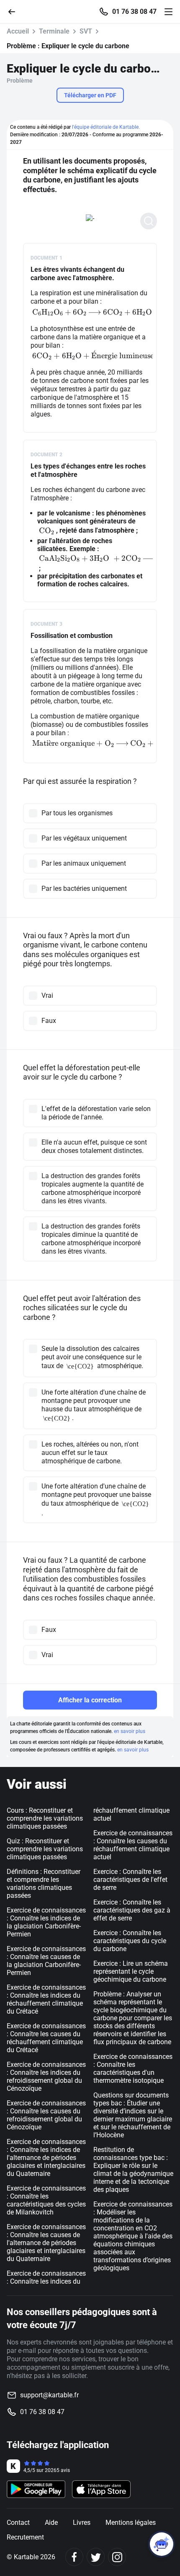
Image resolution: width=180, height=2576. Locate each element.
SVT (86, 31)
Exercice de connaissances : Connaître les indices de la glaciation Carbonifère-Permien (46, 1922)
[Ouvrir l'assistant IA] (162, 2544)
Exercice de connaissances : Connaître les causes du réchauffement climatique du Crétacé (46, 2038)
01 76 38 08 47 (134, 12)
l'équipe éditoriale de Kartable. (106, 127)
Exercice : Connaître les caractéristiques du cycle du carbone (130, 1941)
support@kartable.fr (49, 2395)
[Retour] (15, 11)
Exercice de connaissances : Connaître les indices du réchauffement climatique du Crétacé (46, 1999)
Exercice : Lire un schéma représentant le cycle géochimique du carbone (131, 1971)
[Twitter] (96, 2557)
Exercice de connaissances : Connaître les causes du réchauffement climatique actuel (133, 1845)
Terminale (54, 31)
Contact (18, 2523)
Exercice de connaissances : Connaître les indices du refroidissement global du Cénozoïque (46, 2076)
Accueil (18, 31)
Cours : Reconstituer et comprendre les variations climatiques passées (45, 1818)
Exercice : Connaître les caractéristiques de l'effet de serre (130, 1880)
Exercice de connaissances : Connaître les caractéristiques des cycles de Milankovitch (46, 2200)
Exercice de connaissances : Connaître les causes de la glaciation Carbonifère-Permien (46, 1961)
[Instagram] (117, 2557)
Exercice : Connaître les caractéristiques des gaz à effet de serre (132, 1910)
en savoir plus (130, 1731)
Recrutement (25, 2537)
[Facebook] (74, 2557)
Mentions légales (131, 2523)
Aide (51, 2523)
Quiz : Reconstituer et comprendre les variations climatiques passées (45, 1849)
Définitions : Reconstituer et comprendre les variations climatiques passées (44, 1884)
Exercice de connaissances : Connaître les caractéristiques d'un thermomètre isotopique (133, 2069)
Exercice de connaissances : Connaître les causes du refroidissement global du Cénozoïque (46, 2115)
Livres (82, 2523)
